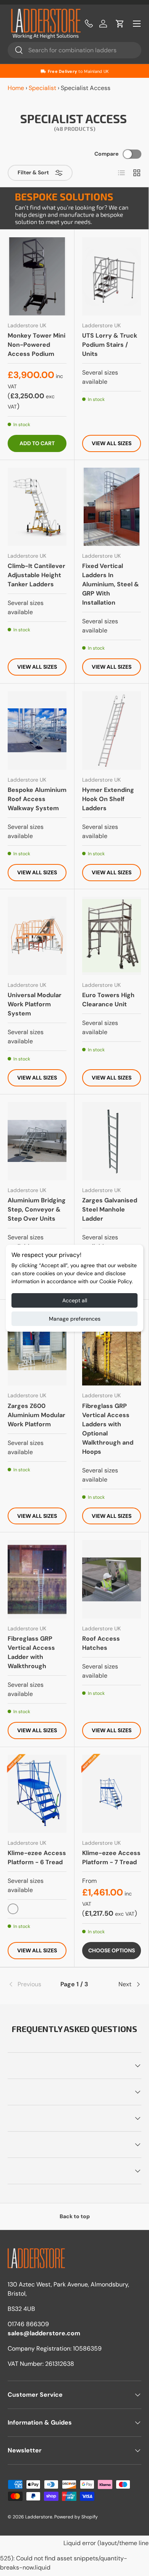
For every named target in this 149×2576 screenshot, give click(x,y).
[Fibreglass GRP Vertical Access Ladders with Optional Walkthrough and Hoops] (112, 1346)
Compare (106, 154)
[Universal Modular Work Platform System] (37, 936)
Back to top (75, 2216)
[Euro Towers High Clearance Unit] (112, 936)
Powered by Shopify (76, 2517)
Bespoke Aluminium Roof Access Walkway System (37, 799)
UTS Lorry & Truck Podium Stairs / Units (110, 345)
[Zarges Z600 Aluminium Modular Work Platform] (37, 1346)
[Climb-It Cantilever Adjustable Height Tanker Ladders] (37, 507)
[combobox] (74, 50)
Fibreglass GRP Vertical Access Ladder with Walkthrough (31, 1652)
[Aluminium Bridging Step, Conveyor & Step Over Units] (37, 1141)
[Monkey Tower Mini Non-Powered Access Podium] (37, 276)
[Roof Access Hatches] (112, 1579)
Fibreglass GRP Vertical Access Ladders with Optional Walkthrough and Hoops (108, 1429)
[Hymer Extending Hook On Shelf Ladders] (112, 730)
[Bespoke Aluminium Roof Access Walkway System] (37, 730)
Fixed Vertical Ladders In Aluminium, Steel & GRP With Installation (111, 584)
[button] (120, 24)
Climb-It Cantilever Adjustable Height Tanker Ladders (36, 575)
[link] (30, 1984)
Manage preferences (75, 1319)
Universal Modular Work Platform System (35, 1004)
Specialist (42, 88)
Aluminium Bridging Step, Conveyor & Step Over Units (37, 1209)
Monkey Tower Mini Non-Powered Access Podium (36, 345)
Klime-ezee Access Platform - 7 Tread (111, 1858)
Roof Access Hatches (101, 1643)
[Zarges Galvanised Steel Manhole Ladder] (112, 1141)
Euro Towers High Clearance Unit (108, 1000)
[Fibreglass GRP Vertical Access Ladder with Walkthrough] (37, 1579)
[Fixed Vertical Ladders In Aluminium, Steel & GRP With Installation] (112, 507)
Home (16, 88)
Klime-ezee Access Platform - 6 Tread (37, 1858)
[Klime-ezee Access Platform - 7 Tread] (112, 1794)
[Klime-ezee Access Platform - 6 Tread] (37, 1794)
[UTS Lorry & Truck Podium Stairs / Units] (112, 276)
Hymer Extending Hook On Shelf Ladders (108, 799)
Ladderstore (39, 2517)
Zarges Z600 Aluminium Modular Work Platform (36, 1415)
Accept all (75, 1300)
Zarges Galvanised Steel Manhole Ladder (110, 1209)
